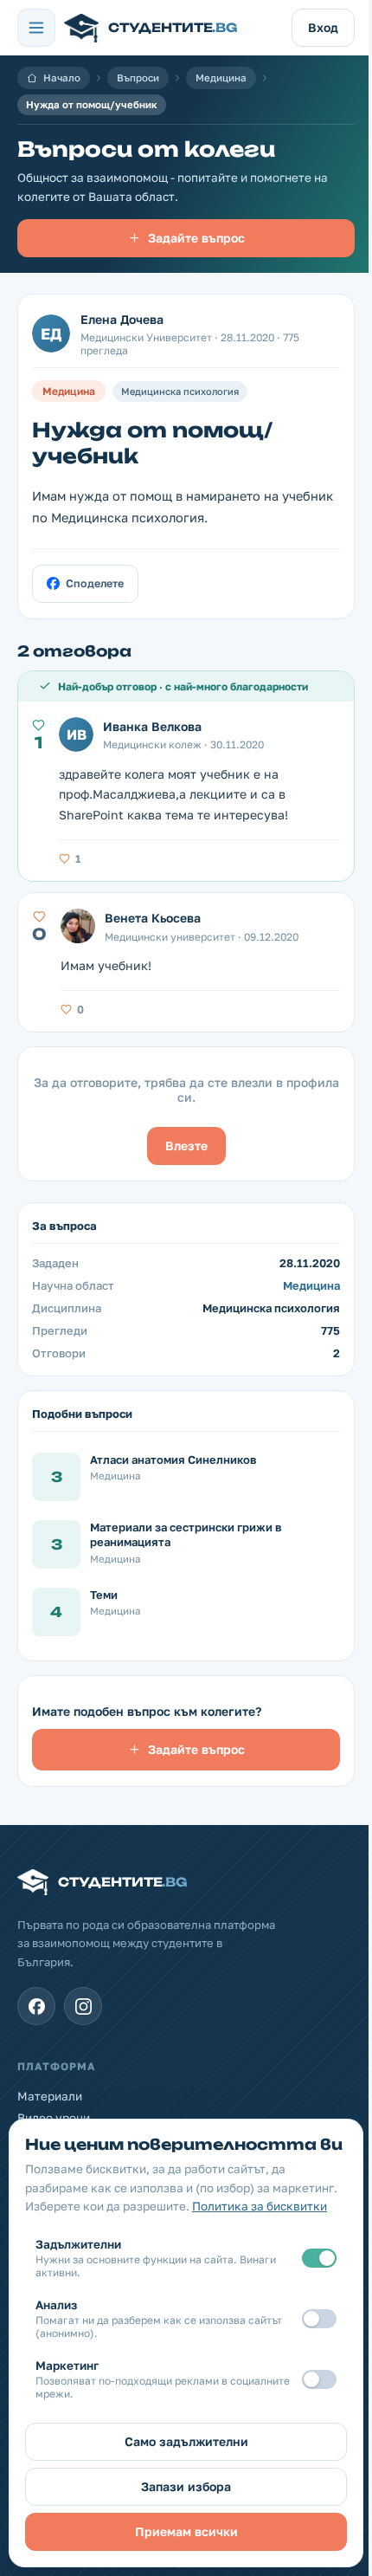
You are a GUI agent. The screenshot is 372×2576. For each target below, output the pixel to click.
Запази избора (186, 2486)
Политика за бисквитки (260, 2206)
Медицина (221, 78)
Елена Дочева (122, 319)
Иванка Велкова (152, 726)
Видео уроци (54, 2118)
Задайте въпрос (196, 238)
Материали (50, 2096)
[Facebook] (36, 2006)
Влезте (186, 1146)
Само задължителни (186, 2441)
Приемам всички (186, 2531)
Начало (62, 78)
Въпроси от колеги (146, 149)
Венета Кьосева (153, 918)
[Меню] (36, 28)
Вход (323, 27)
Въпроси (138, 78)
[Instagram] (83, 2006)
